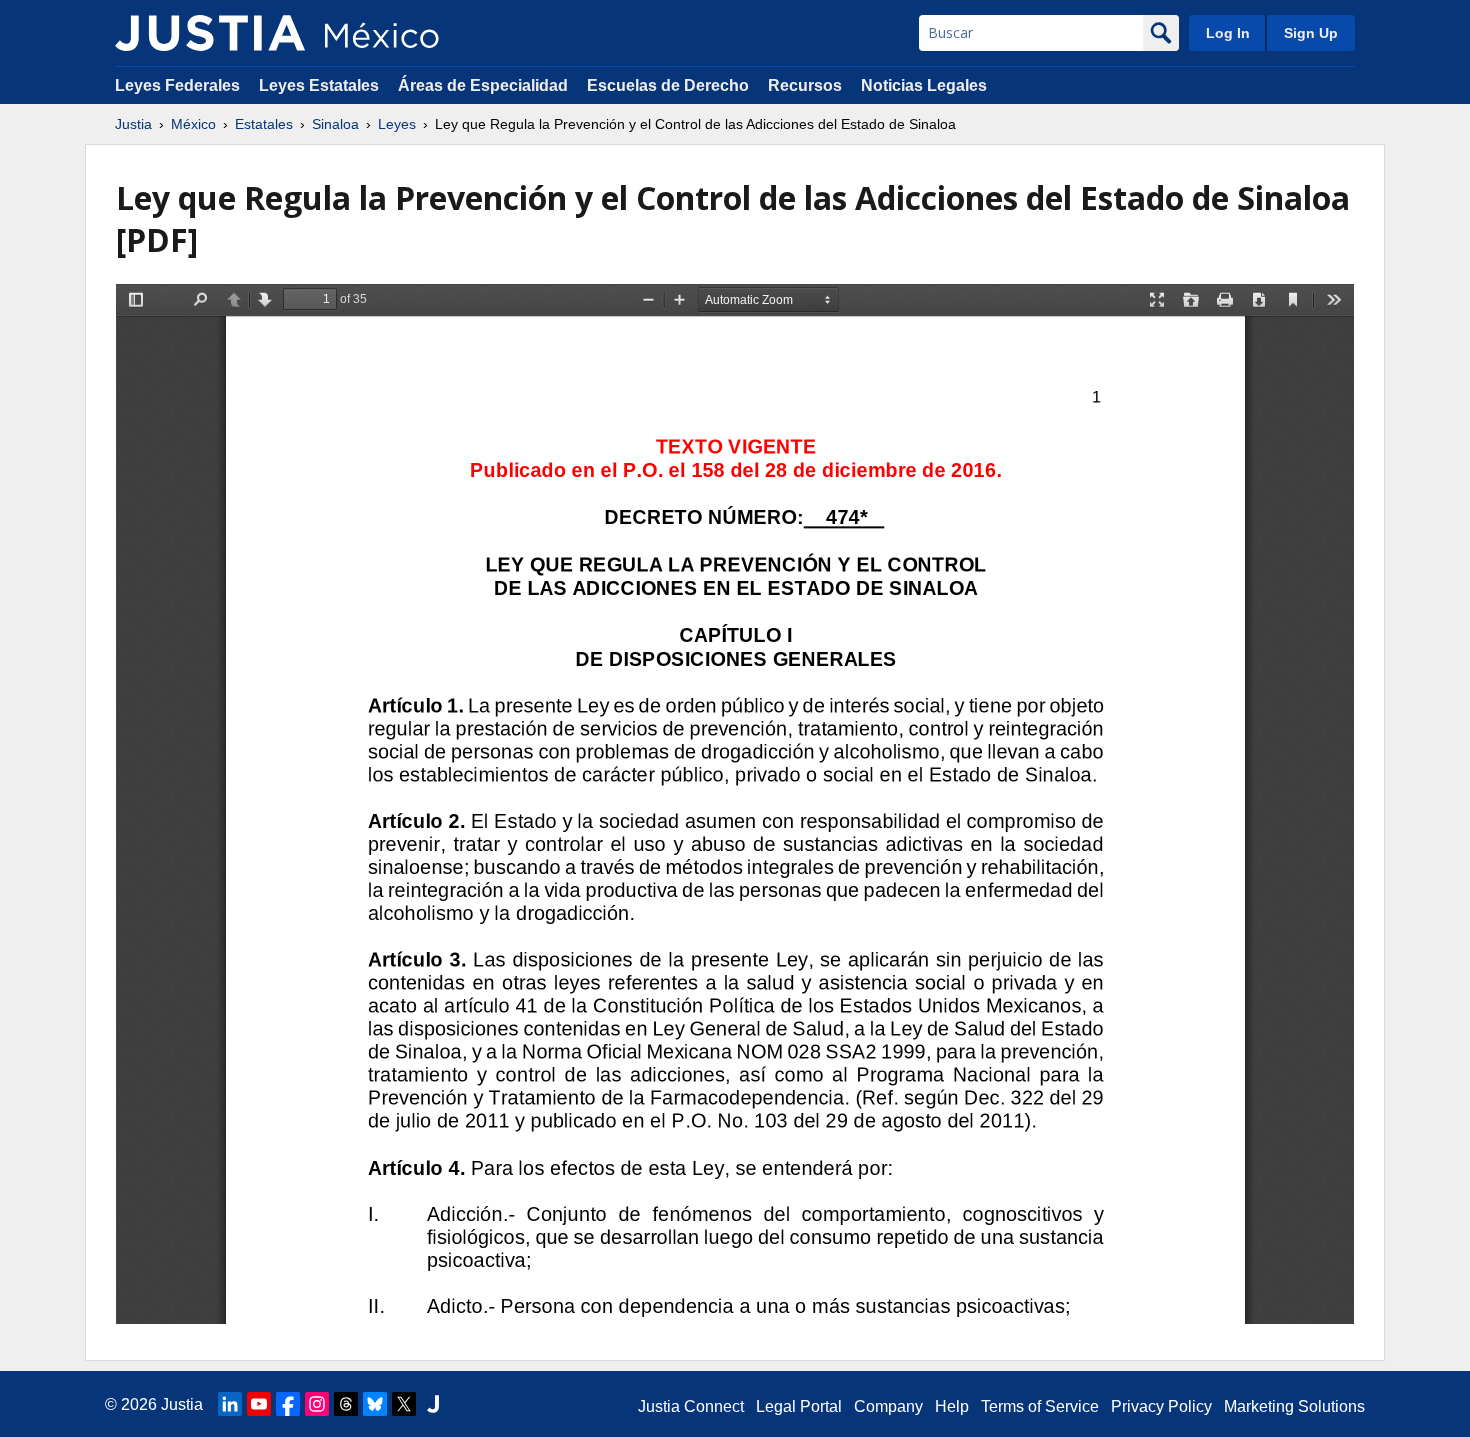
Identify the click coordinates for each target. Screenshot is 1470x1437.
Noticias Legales (924, 85)
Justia (133, 124)
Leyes (397, 124)
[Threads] (346, 1404)
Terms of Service (1040, 1406)
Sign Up (1311, 33)
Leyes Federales (177, 85)
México (193, 124)
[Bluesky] (375, 1404)
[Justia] (210, 33)
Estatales (264, 124)
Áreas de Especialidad (483, 85)
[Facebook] (288, 1404)
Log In (1228, 33)
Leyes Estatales (319, 85)
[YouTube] (259, 1404)
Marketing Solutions (1294, 1406)
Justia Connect (691, 1406)
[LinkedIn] (230, 1404)
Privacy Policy (1161, 1406)
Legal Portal (799, 1406)
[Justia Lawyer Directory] (433, 1404)
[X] (404, 1404)
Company (888, 1406)
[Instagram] (317, 1404)
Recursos (805, 85)
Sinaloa (335, 124)
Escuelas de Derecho (668, 85)
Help (952, 1406)
